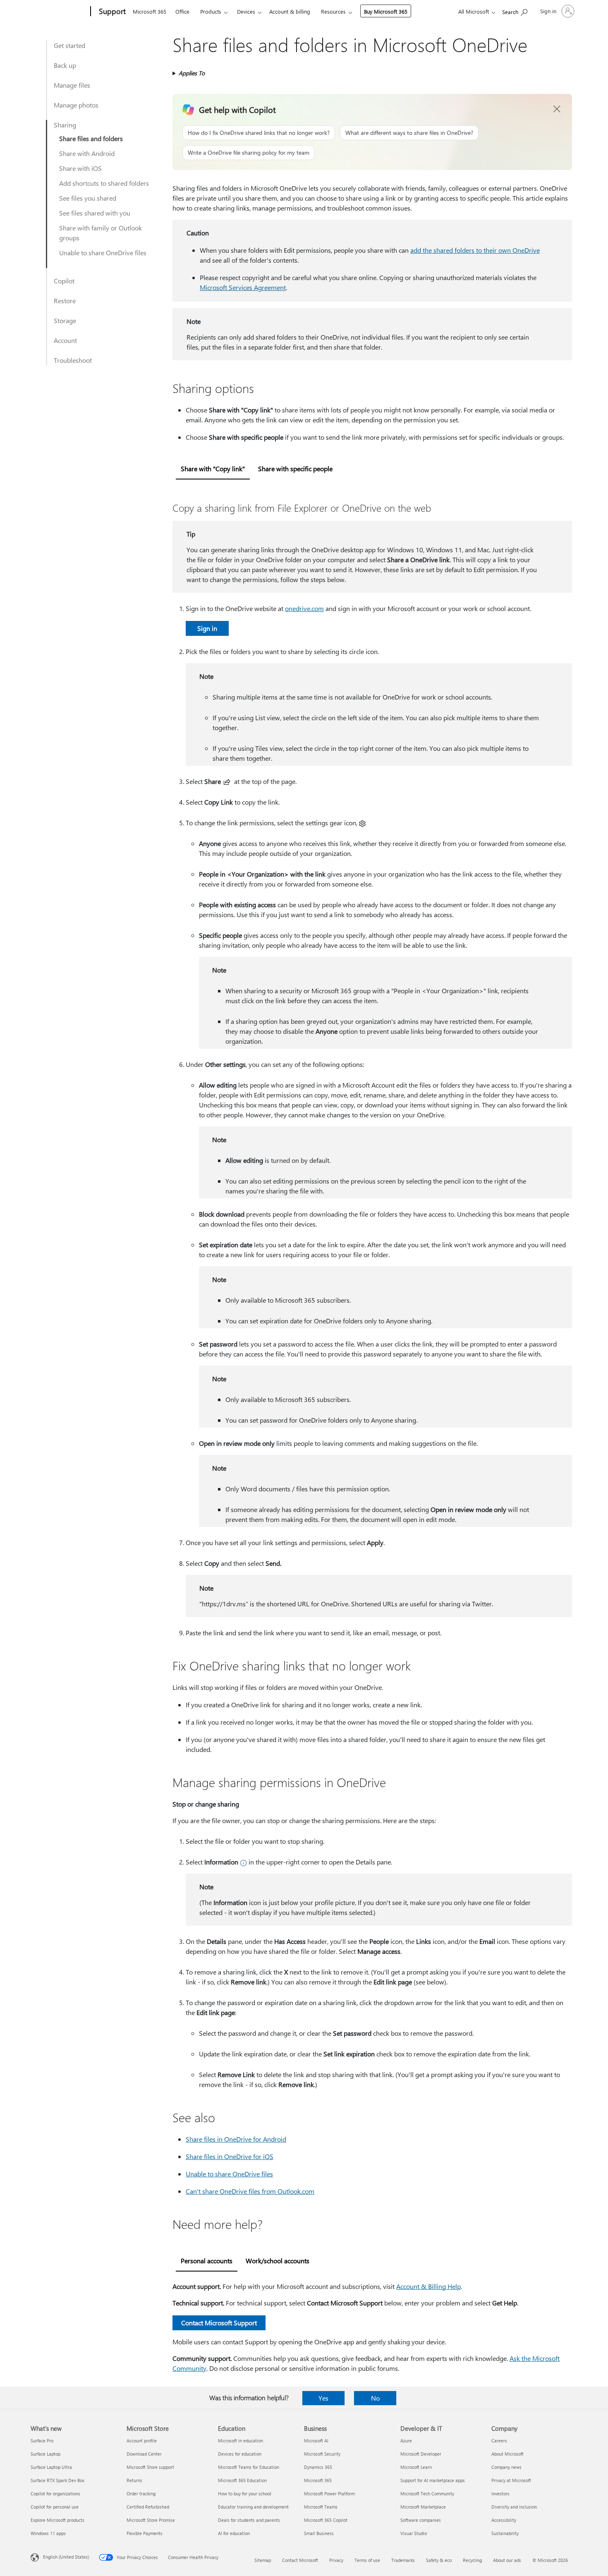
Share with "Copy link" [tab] (213, 468)
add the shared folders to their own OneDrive (475, 250)
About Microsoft (507, 2454)
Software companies (421, 2520)
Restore (65, 301)
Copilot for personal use (55, 2507)
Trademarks (403, 2560)
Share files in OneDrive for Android (236, 2139)
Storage (65, 320)
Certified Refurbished (148, 2507)
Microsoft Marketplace (423, 2507)
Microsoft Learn (416, 2467)
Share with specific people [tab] (295, 468)
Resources (333, 11)
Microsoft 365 (150, 11)
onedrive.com (304, 608)
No (375, 2398)
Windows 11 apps (48, 2533)
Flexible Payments (145, 2533)
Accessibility (504, 2520)
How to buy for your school (245, 2493)
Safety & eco (439, 2560)
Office (182, 11)
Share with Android (87, 153)
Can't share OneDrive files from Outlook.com (250, 2191)
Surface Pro (42, 2441)
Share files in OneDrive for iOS (230, 2156)
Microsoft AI (316, 2441)
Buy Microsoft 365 (386, 11)
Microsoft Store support (150, 2467)
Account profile (142, 2441)
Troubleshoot (73, 360)
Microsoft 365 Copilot (326, 2520)
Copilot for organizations (55, 2493)
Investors (500, 2493)
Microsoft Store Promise (151, 2520)
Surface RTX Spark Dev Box (57, 2480)
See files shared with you (95, 213)
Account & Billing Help (428, 2286)
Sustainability (505, 2533)
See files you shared (88, 198)
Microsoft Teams (321, 2507)
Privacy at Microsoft (511, 2480)
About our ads (507, 2560)
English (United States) (66, 2557)
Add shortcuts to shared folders (104, 183)
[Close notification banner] (557, 109)
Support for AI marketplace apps (433, 2480)
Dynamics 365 (318, 2467)
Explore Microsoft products (57, 2520)
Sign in (207, 628)
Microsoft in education (241, 2441)
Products (211, 11)
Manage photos (76, 105)
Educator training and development (253, 2507)
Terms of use (367, 2560)
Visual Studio (414, 2533)
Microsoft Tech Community (427, 2493)
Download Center (144, 2454)
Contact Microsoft (300, 2560)
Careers (499, 2441)
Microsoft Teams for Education (249, 2467)
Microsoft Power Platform (329, 2493)
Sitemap (263, 2560)
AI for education (234, 2533)
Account (65, 340)
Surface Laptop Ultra (51, 2467)
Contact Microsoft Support (219, 2323)
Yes (323, 2398)
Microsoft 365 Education (242, 2480)
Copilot (64, 281)
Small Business (319, 2533)
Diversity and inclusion (514, 2507)
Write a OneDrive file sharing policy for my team (249, 152)
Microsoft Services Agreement (243, 287)
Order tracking (141, 2493)
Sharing (65, 125)
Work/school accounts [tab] (278, 2261)
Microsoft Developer (421, 2454)
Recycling (472, 2560)
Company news (506, 2467)
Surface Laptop (45, 2454)
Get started (69, 45)
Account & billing (290, 11)
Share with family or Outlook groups (101, 233)
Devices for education (240, 2454)
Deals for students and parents (249, 2520)
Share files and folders (91, 138)
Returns (134, 2480)
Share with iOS (80, 168)
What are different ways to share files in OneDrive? (409, 133)
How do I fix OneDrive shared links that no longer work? (259, 133)
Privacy (336, 2560)
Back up (65, 65)
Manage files (72, 85)
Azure (406, 2441)
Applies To (192, 73)
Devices (246, 11)
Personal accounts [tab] (207, 2261)
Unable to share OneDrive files (103, 253)
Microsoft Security (322, 2454)
